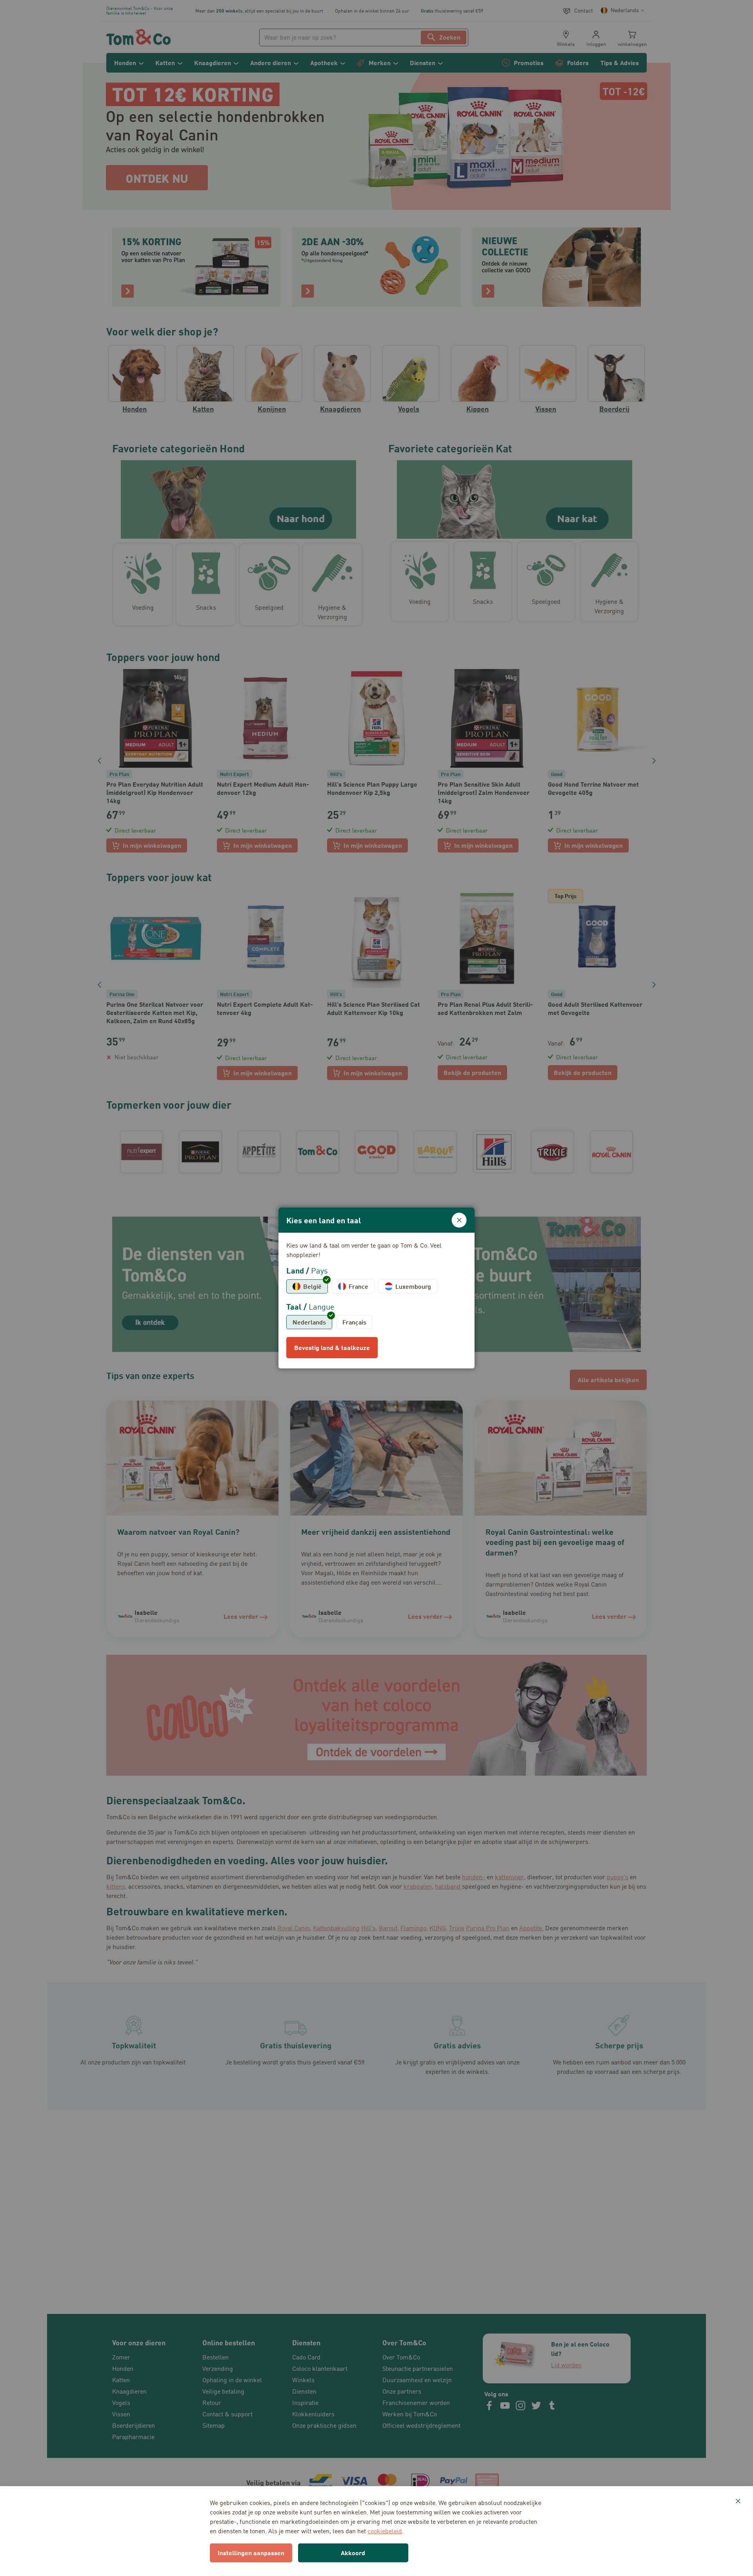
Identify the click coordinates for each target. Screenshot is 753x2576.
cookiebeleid (385, 2531)
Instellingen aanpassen (251, 2553)
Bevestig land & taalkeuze (332, 1347)
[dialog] (376, 1288)
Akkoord (353, 2553)
